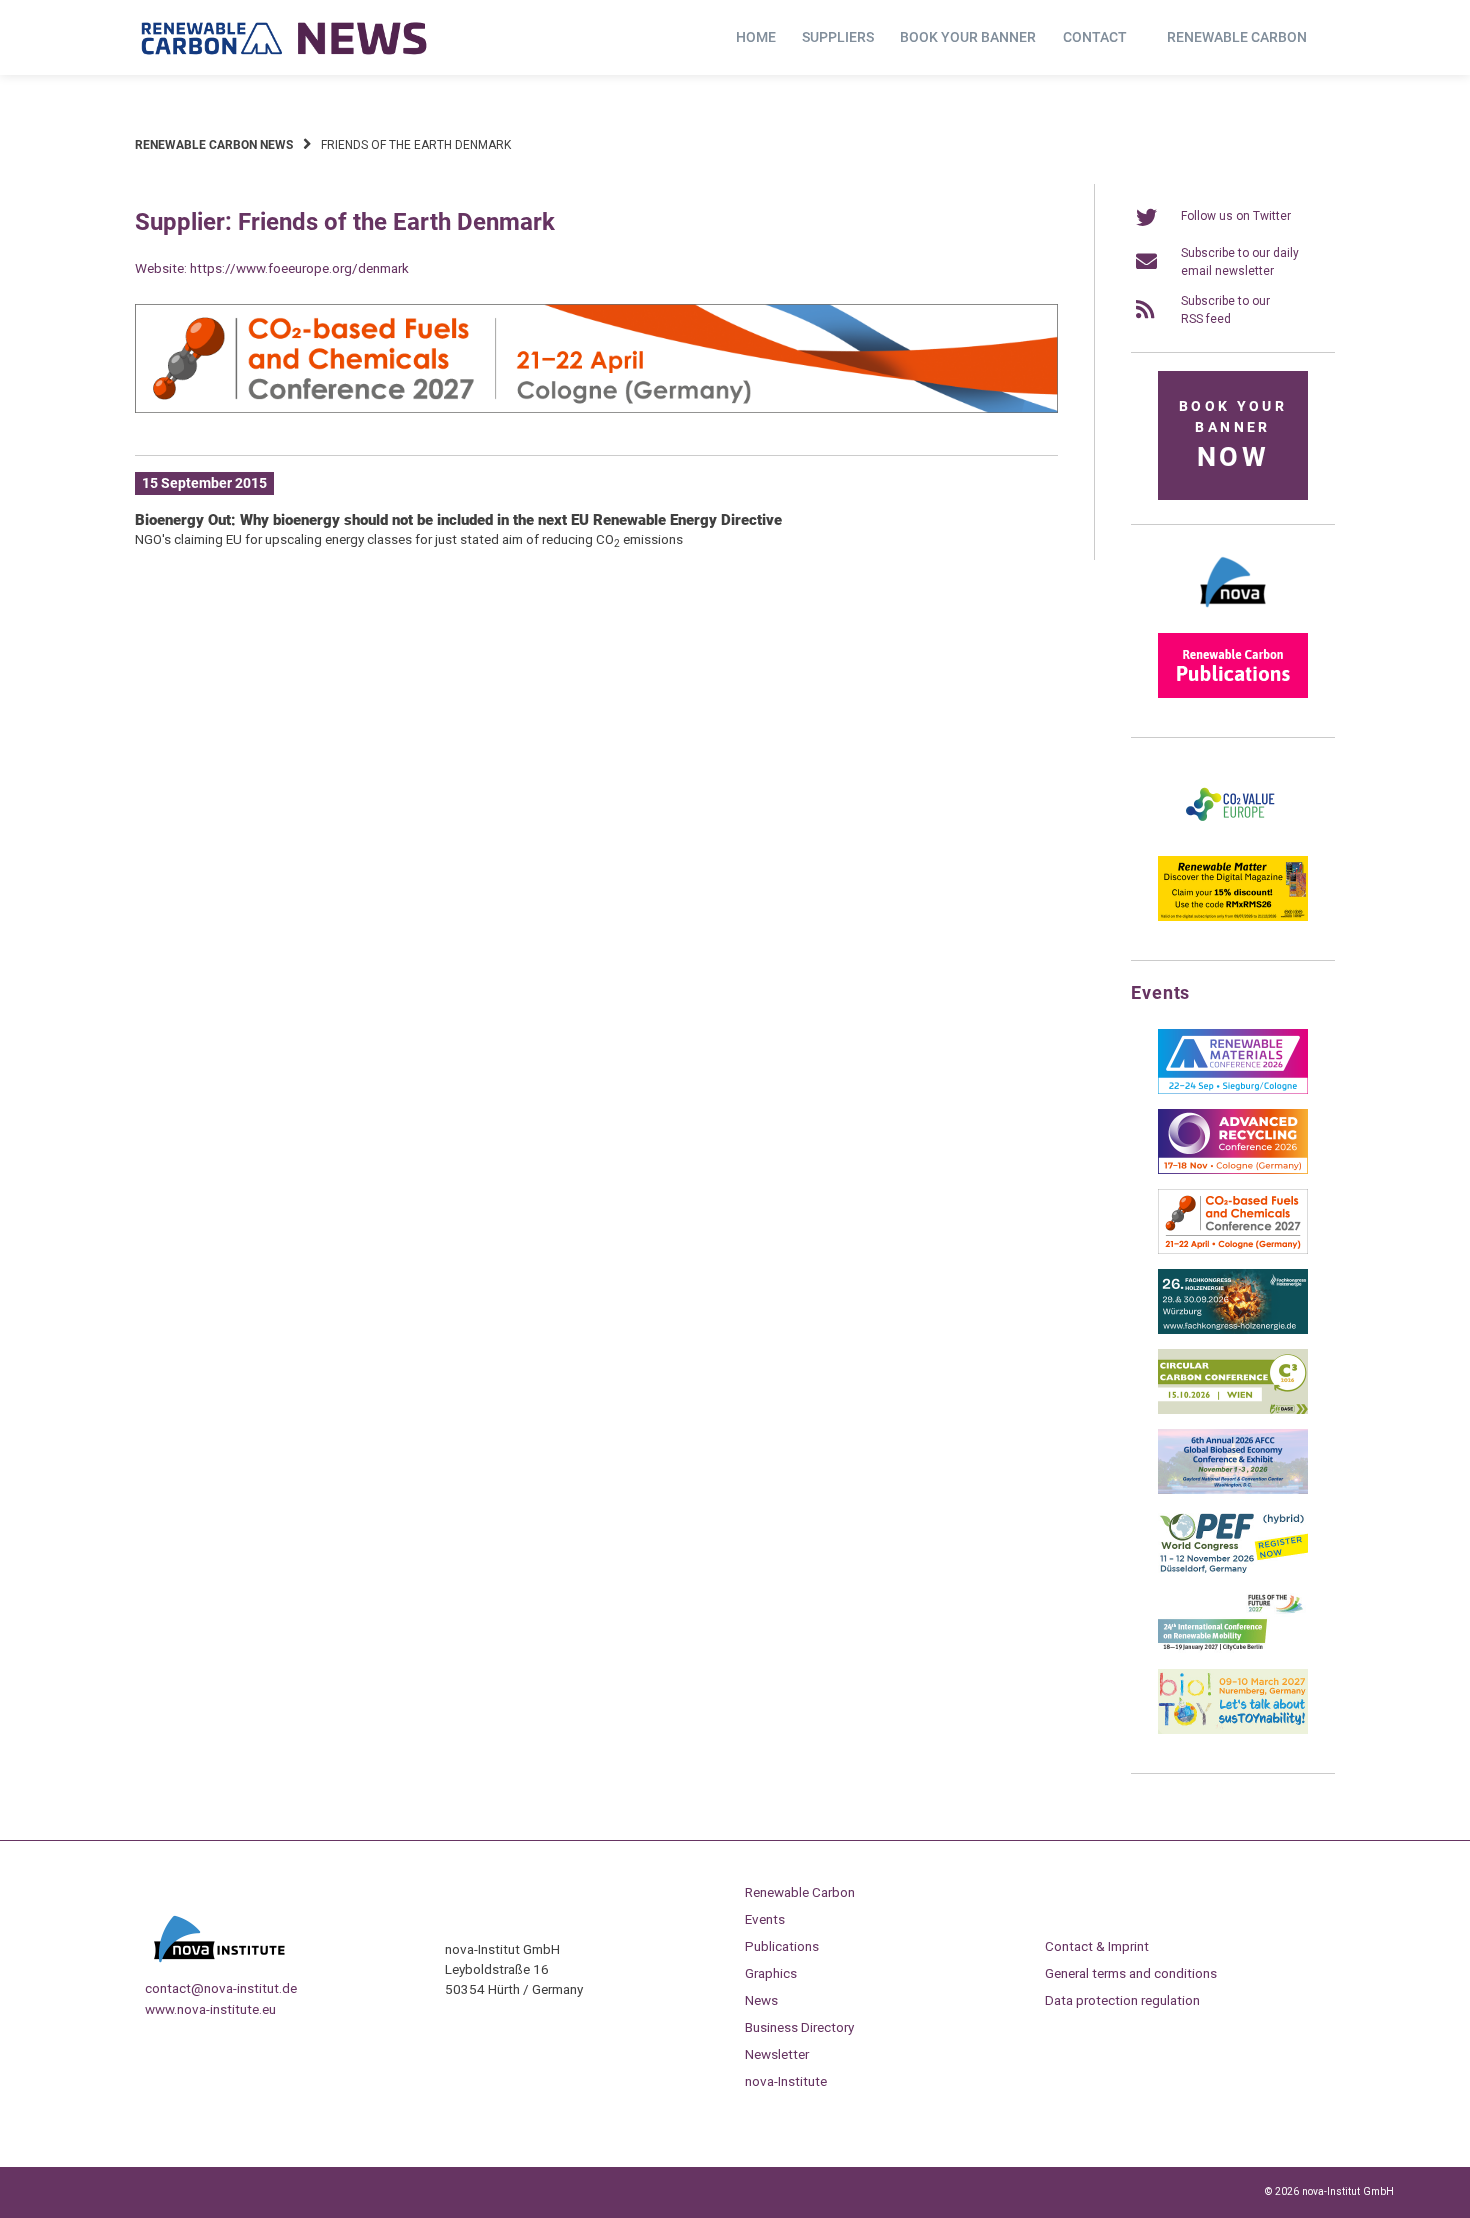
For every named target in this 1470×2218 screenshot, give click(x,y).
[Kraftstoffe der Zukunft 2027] (1233, 1650)
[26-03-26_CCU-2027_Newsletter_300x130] (1233, 1250)
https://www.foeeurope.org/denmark (299, 268)
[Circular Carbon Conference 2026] (1233, 1410)
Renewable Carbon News (214, 145)
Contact (1095, 37)
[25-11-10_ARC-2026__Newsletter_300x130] (1233, 1170)
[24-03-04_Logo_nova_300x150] (1233, 614)
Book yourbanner (1233, 435)
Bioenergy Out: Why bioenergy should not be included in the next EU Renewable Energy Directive (458, 520)
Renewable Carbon (1237, 37)
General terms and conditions (1131, 1973)
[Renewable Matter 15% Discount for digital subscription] (1233, 917)
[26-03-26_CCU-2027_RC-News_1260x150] (596, 409)
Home (756, 37)
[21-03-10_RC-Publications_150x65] (1233, 694)
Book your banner (968, 37)
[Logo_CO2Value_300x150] (1233, 837)
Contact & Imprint (1097, 1946)
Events (765, 1919)
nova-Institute (786, 2081)
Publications (782, 1946)
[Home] (285, 38)
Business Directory (799, 2027)
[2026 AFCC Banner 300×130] (1233, 1490)
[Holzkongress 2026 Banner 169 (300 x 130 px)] (1233, 1330)
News (761, 2000)
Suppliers (838, 37)
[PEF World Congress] (1233, 1570)
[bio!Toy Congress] (1233, 1730)
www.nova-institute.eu (210, 2009)
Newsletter (777, 2054)
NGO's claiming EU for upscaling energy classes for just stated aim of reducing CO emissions (409, 539)
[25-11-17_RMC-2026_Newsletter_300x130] (1233, 1090)
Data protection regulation (1122, 2000)
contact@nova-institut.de (221, 1988)
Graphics (771, 1973)
